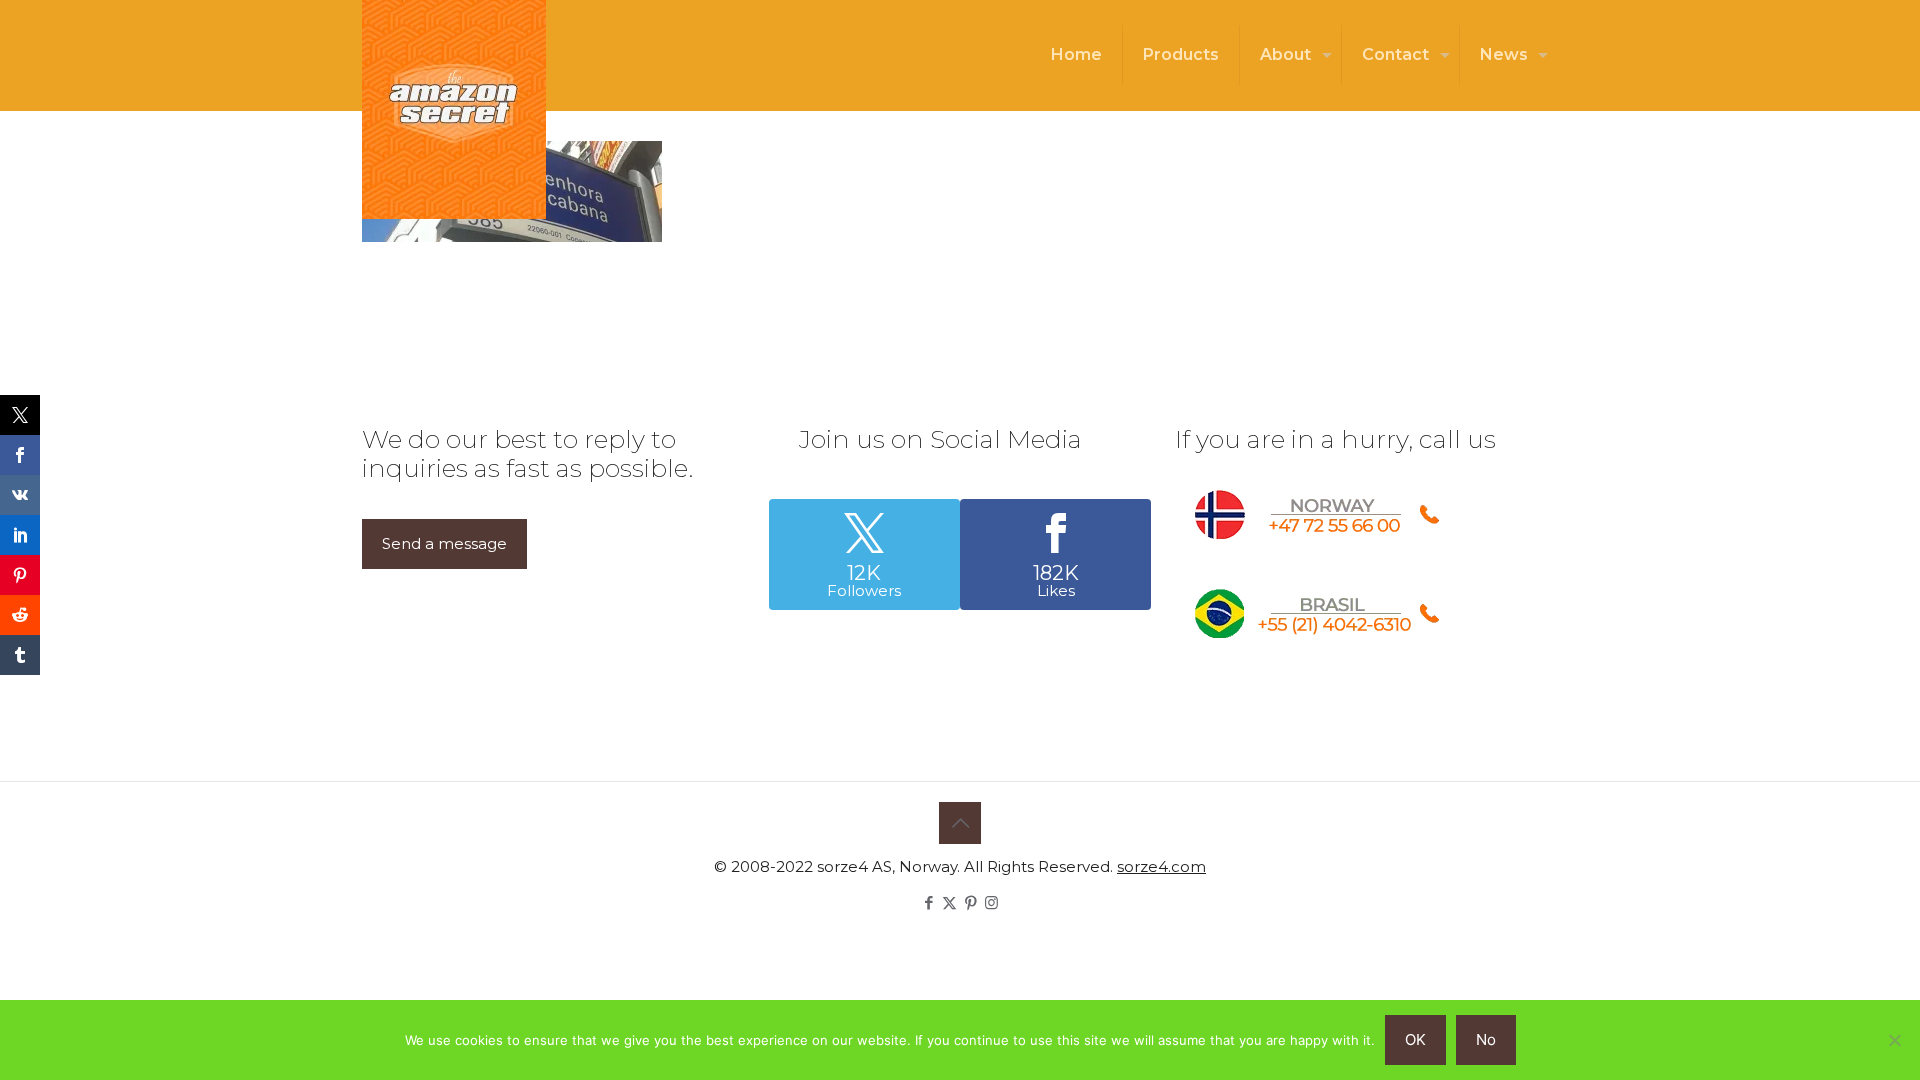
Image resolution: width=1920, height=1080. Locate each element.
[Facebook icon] (928, 902)
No (1486, 1039)
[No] (1895, 1040)
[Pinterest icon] (970, 902)
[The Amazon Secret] (454, 109)
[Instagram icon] (991, 902)
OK (1415, 1039)
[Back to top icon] (960, 823)
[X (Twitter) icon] (949, 902)
